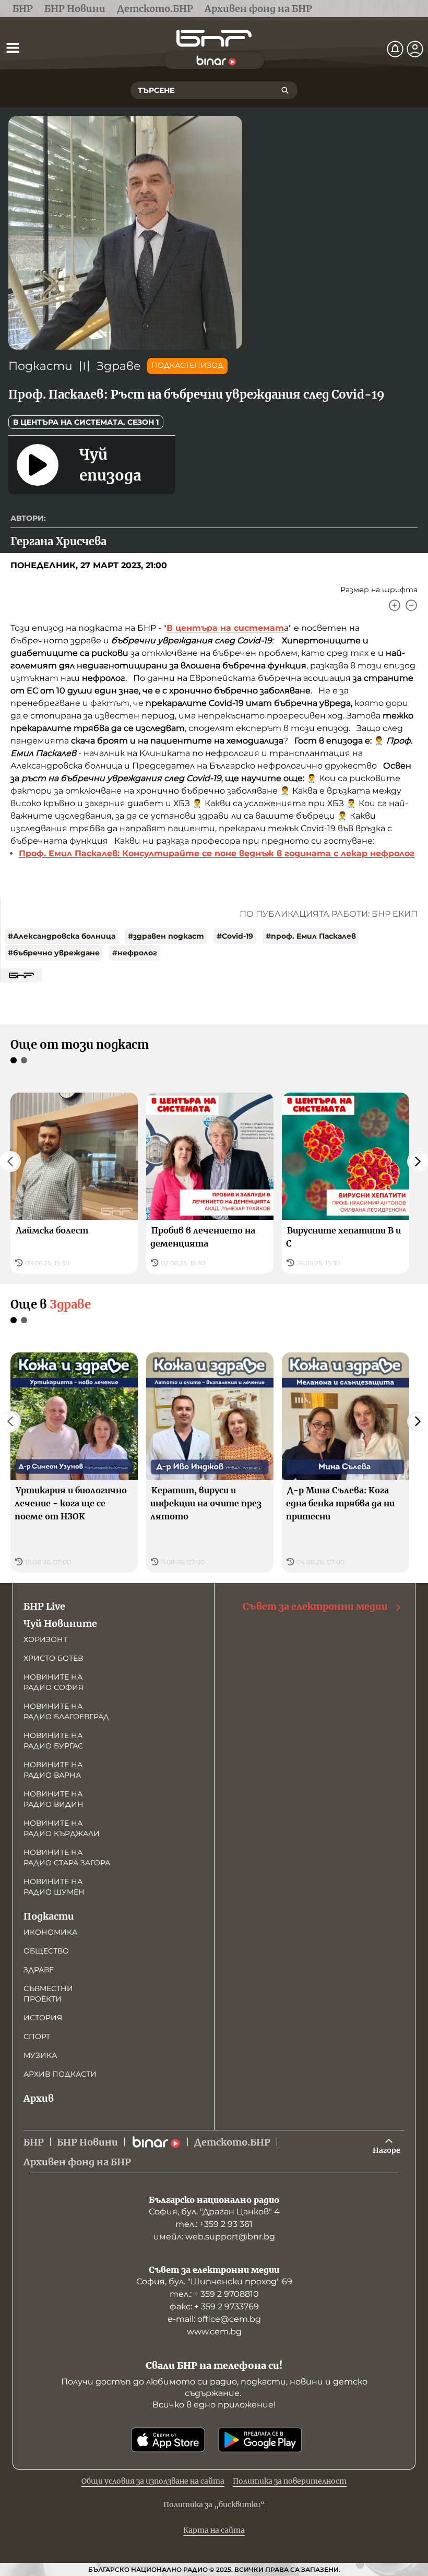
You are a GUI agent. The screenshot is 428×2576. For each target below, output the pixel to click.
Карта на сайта (214, 2530)
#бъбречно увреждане (54, 953)
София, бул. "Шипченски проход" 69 (214, 2281)
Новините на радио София (53, 1682)
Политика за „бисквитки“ (214, 2505)
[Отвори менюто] (13, 47)
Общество (46, 1951)
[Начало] (214, 38)
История (43, 2018)
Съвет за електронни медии (315, 1606)
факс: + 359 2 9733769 (214, 2307)
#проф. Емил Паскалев (311, 936)
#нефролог (135, 953)
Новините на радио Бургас (53, 1741)
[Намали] (411, 605)
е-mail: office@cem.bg (214, 2319)
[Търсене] (285, 90)
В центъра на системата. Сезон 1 (86, 422)
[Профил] (415, 49)
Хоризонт (45, 1639)
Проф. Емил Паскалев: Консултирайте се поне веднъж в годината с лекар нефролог (217, 853)
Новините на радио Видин (53, 1799)
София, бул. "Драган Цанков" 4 (214, 2212)
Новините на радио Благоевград (66, 1711)
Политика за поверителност (290, 2481)
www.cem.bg (214, 2332)
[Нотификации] (395, 49)
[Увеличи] (395, 605)
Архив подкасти (60, 2074)
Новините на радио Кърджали (62, 1828)
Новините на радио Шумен (54, 1887)
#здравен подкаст (166, 936)
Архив (39, 2098)
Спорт (37, 2036)
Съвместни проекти (48, 1994)
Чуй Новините (60, 1624)
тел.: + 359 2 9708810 (214, 2294)
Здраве (119, 366)
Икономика (50, 1932)
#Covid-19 (235, 936)
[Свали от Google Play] (260, 2440)
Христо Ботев (53, 1658)
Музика (40, 2055)
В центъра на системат (225, 628)
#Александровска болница (62, 936)
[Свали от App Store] (168, 2440)
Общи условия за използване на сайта (153, 2481)
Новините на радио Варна (53, 1770)
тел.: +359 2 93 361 (214, 2224)
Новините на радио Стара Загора (67, 1858)
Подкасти (40, 366)
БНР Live (44, 1606)
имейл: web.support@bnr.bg (214, 2237)
